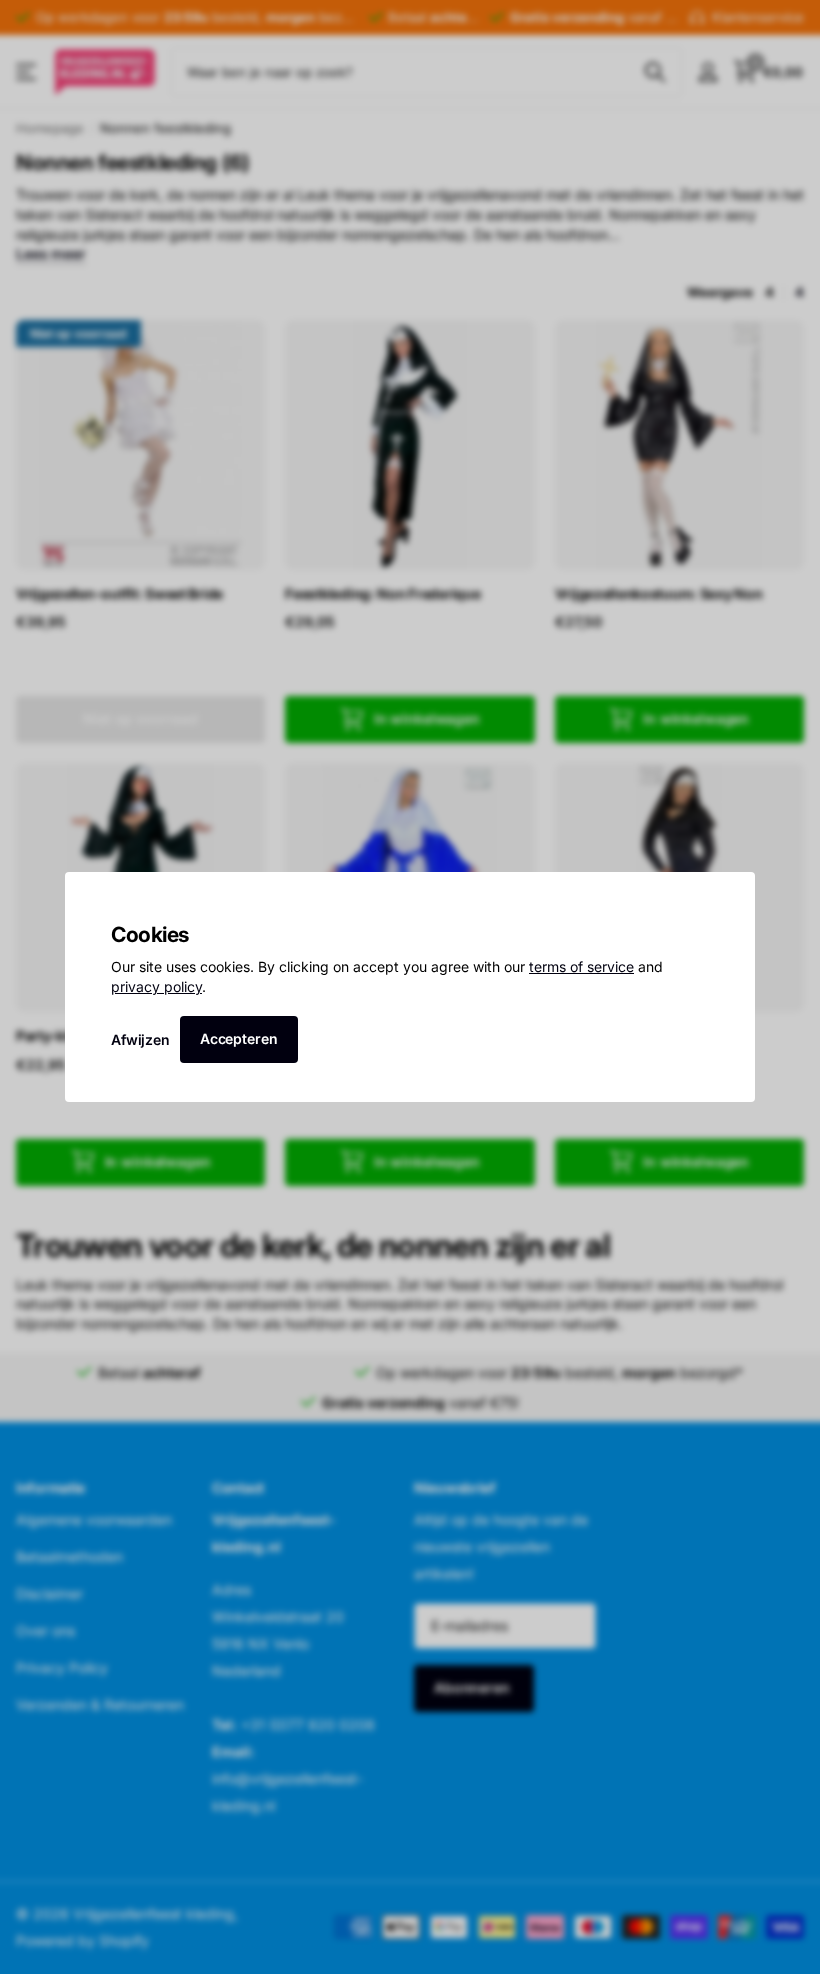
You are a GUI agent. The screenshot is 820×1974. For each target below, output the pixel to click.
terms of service (581, 966)
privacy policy (156, 986)
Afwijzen (140, 1038)
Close (733, 894)
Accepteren (239, 1038)
